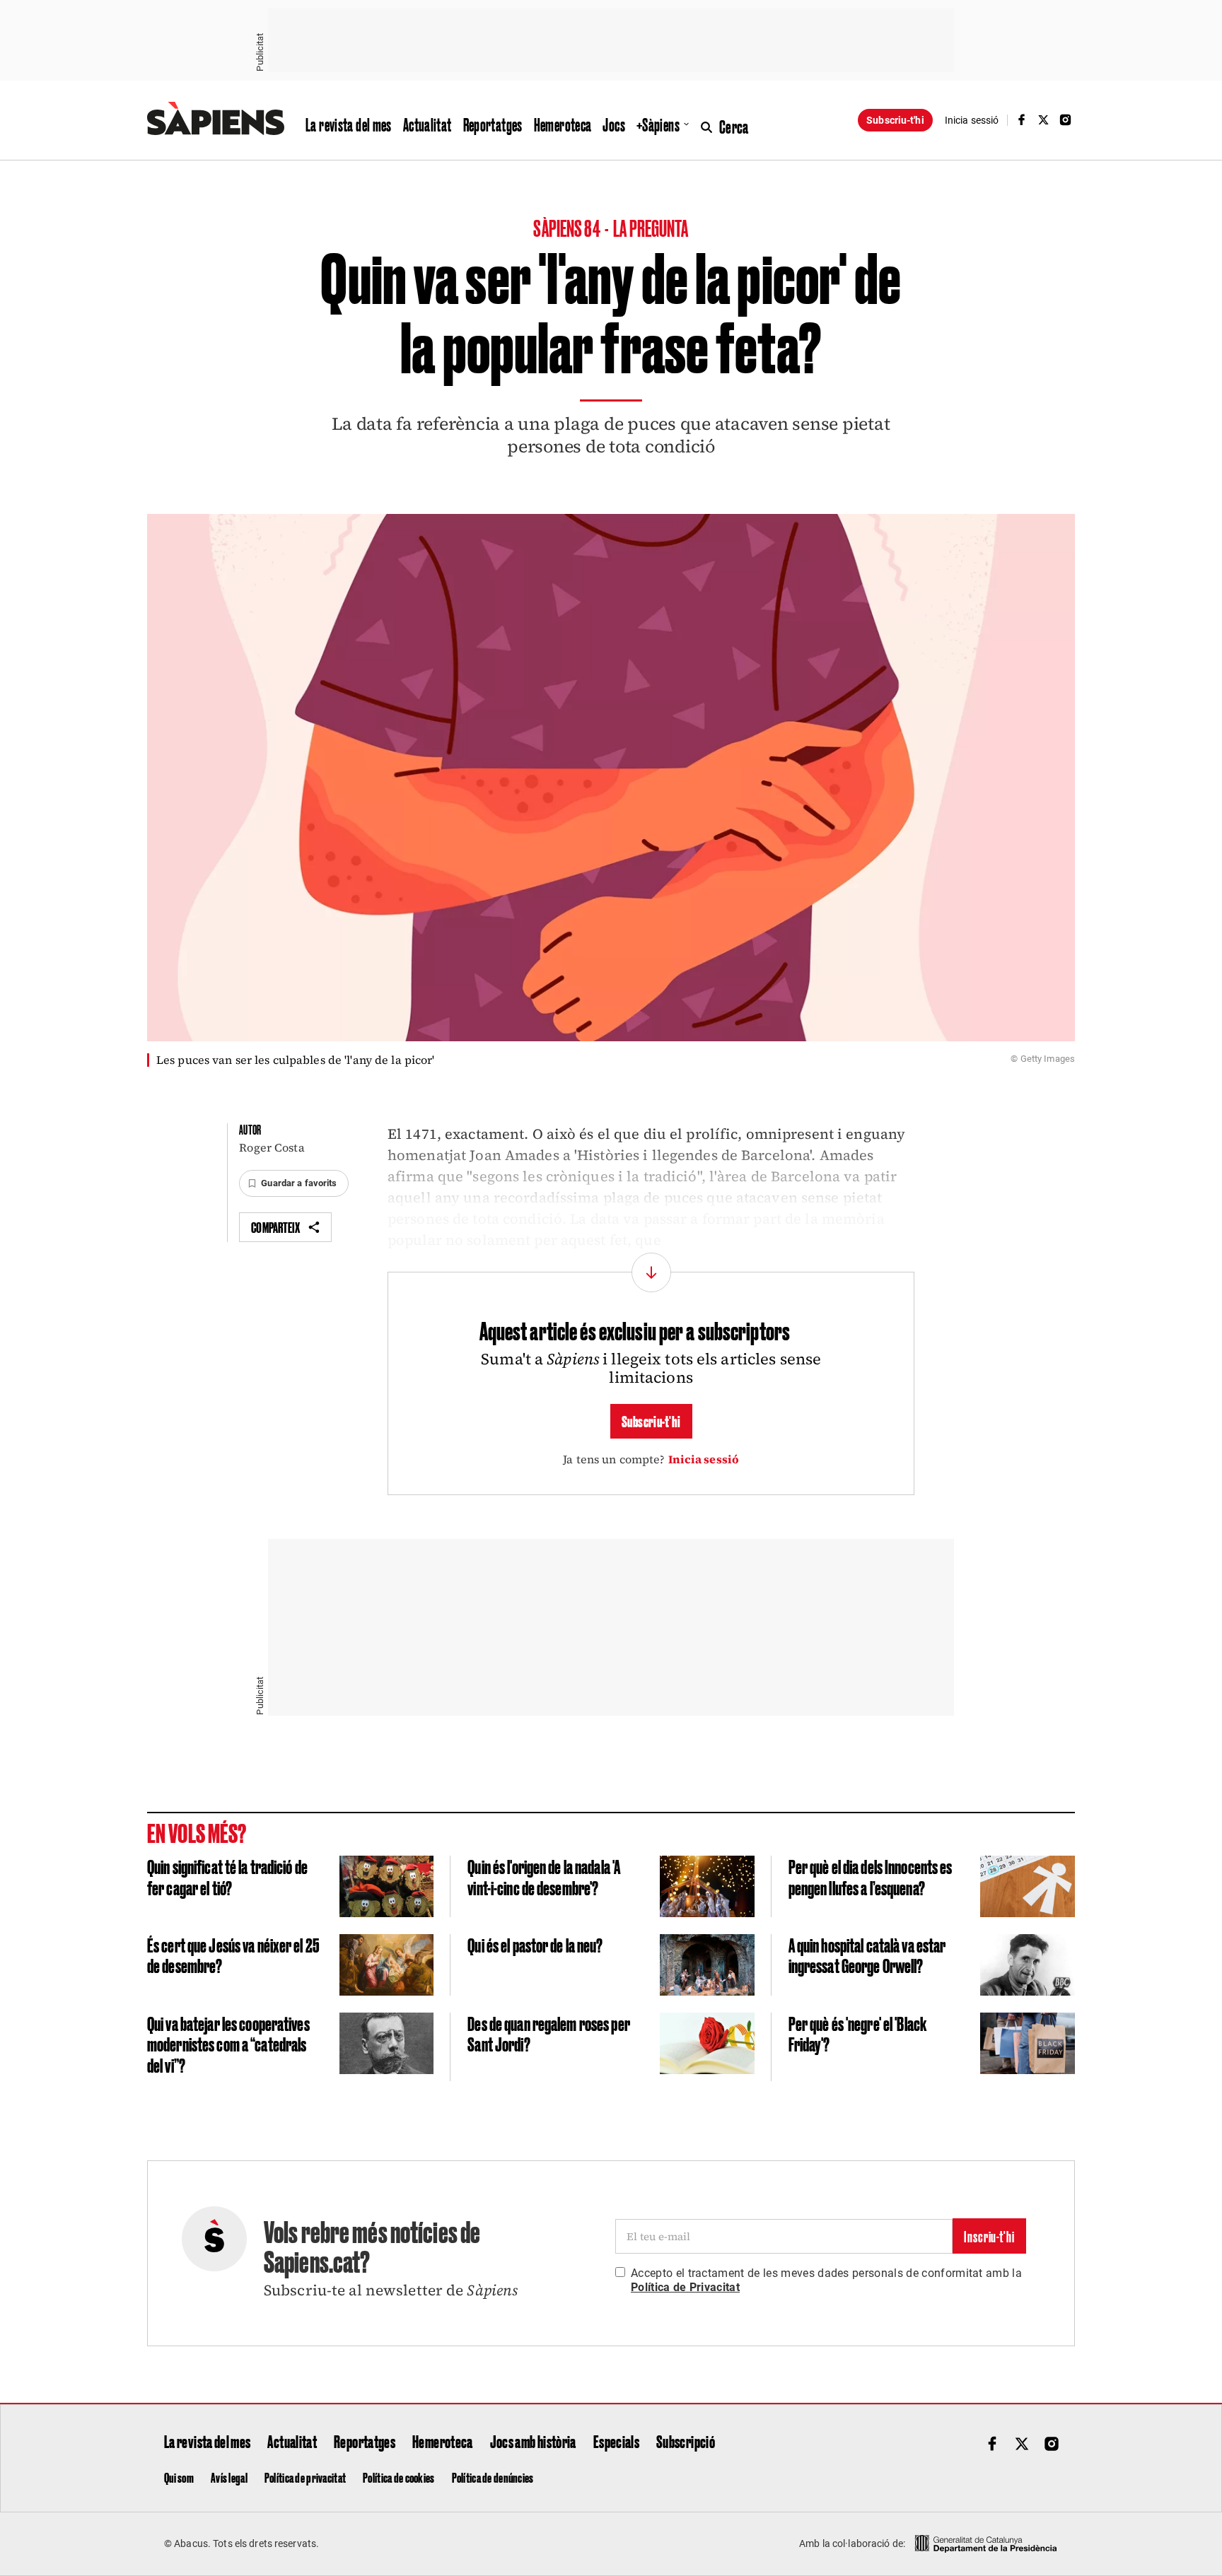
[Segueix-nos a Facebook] (1021, 120)
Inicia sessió (704, 1459)
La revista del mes (349, 124)
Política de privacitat (305, 2477)
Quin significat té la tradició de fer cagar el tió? (227, 1877)
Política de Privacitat (685, 2287)
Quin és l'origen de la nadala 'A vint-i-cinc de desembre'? (544, 1877)
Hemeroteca (563, 124)
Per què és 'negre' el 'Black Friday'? (857, 2033)
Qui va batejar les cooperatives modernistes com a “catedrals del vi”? (228, 2044)
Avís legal (229, 2477)
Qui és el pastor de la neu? (535, 1944)
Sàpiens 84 (568, 227)
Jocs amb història (533, 2441)
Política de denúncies (493, 2477)
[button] (293, 1183)
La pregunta (651, 227)
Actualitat (427, 124)
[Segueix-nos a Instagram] (1066, 120)
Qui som (179, 2477)
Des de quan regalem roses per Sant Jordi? (548, 2033)
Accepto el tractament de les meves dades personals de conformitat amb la (826, 2280)
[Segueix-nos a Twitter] (1044, 120)
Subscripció (686, 2441)
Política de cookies (398, 2477)
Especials (616, 2441)
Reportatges (493, 124)
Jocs (614, 124)
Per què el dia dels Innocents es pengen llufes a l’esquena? (871, 1877)
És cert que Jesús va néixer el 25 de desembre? (233, 1955)
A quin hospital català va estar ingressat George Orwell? (867, 1955)
